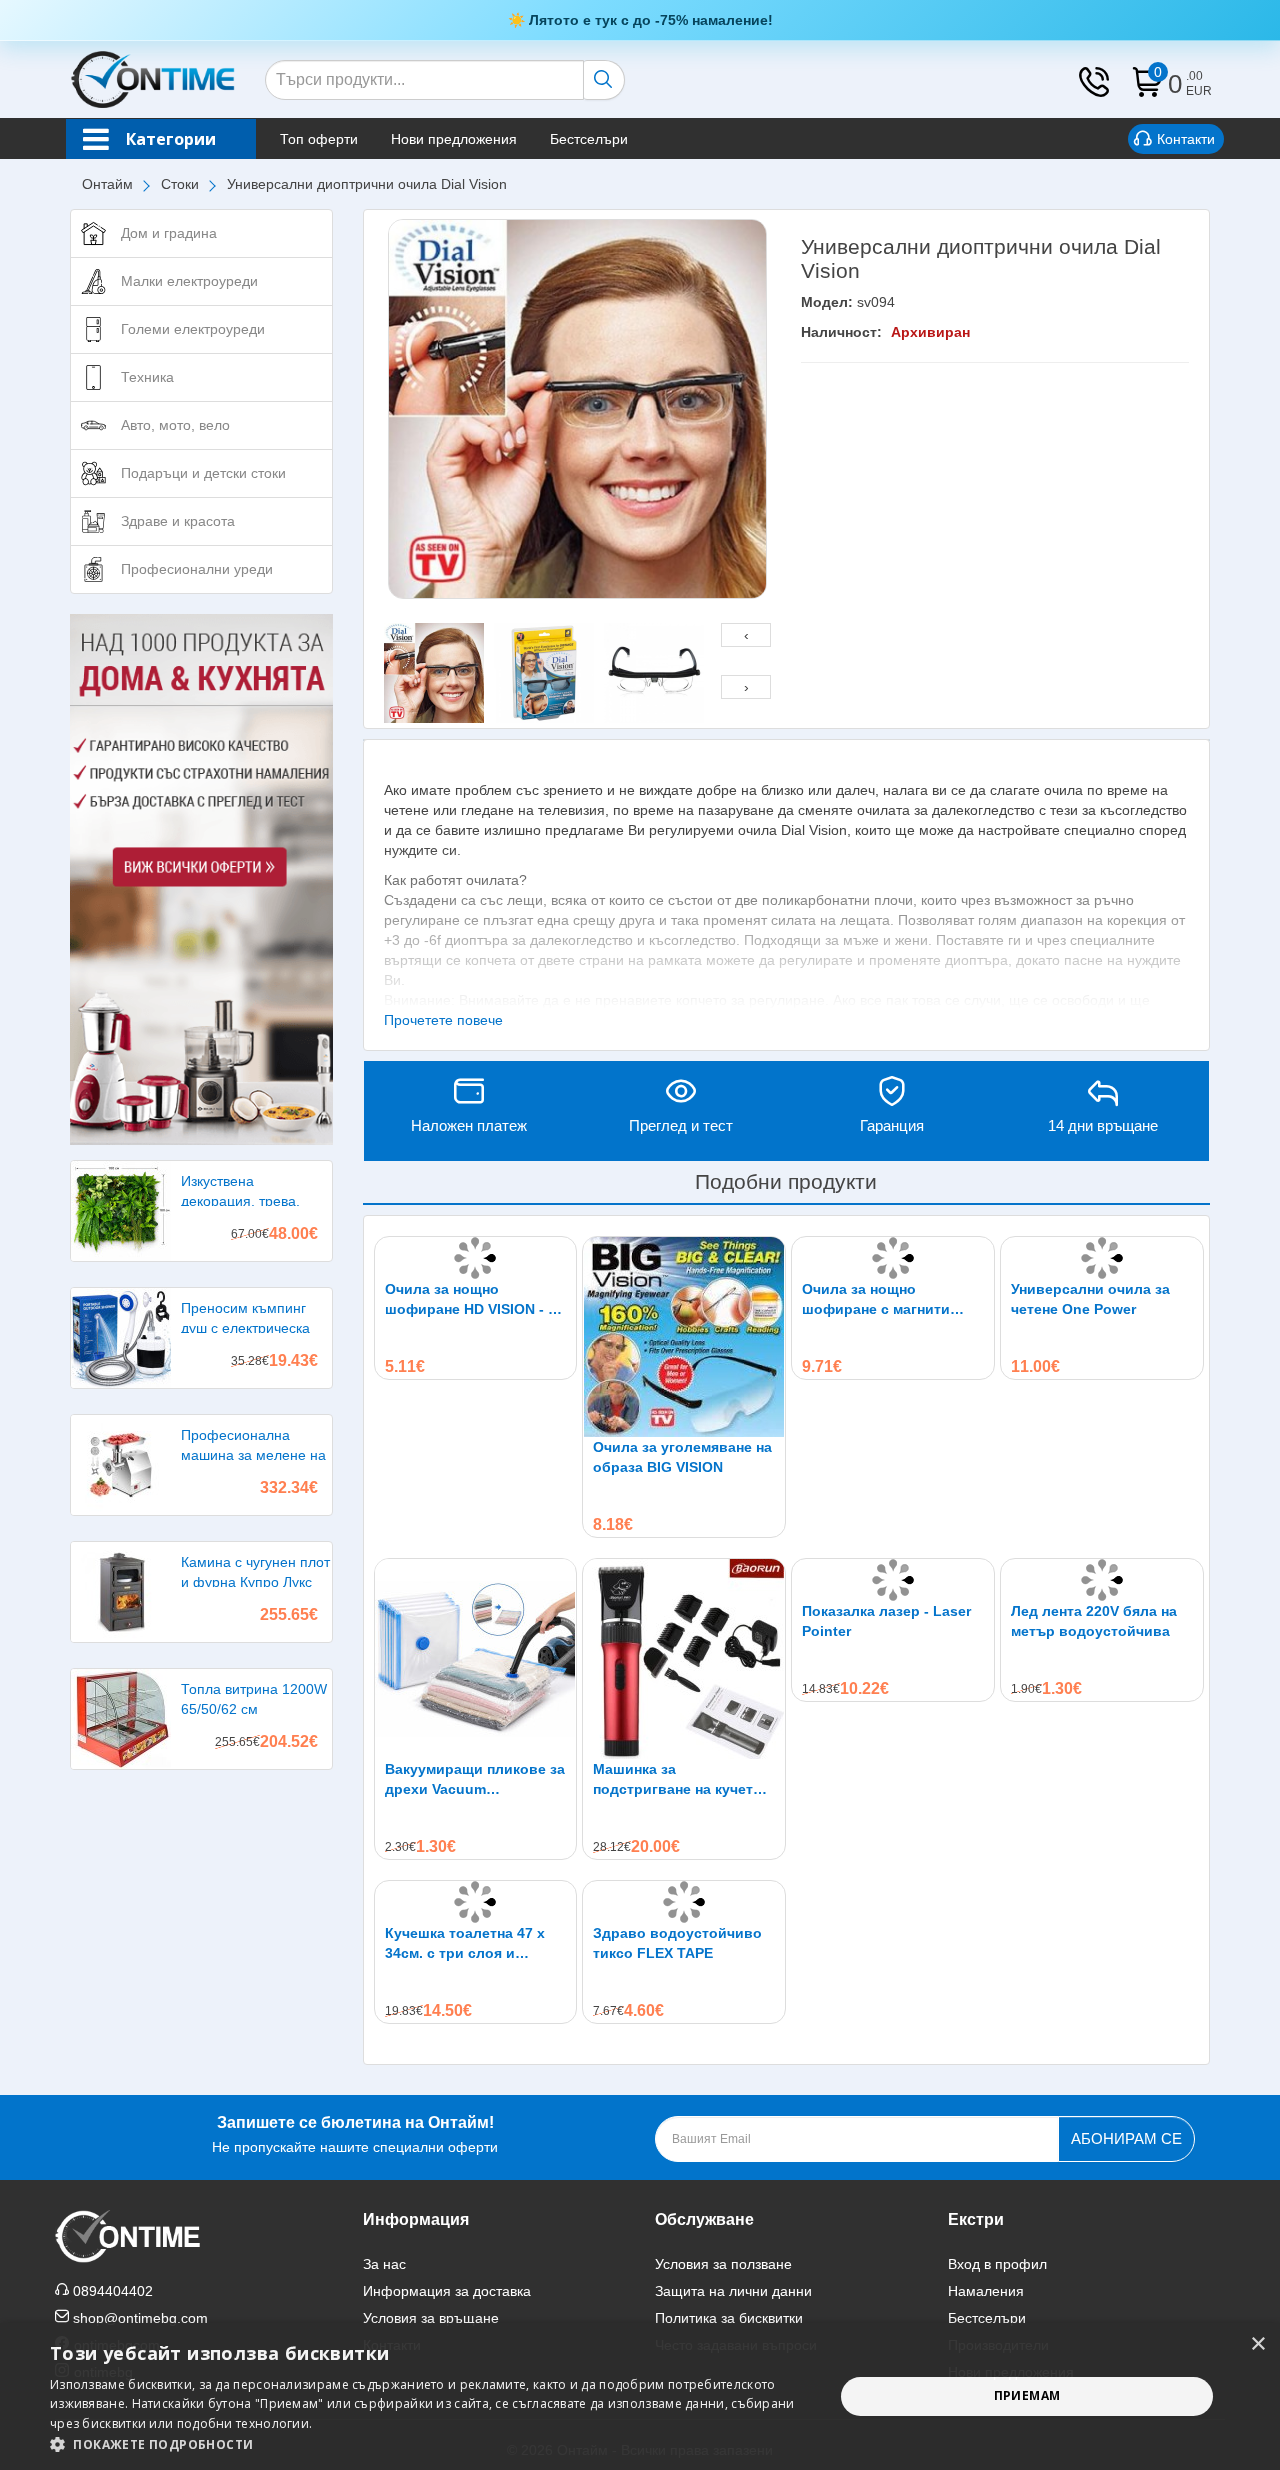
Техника (147, 377)
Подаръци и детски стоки (203, 473)
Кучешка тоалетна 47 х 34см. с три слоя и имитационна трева (465, 1944)
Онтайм (107, 184)
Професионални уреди (197, 569)
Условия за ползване (723, 2264)
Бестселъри (589, 139)
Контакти (1186, 139)
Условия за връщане (431, 2318)
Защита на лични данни (733, 2291)
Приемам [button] (1027, 2395)
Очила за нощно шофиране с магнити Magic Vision (876, 1300)
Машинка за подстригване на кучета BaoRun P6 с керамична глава (677, 1780)
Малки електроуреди (189, 281)
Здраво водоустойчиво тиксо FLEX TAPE (677, 1943)
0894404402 (113, 2291)
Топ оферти (319, 139)
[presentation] (746, 635)
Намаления (986, 2291)
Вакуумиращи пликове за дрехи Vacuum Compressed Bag (475, 1780)
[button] (430, 2444)
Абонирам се (1126, 2138)
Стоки (180, 184)
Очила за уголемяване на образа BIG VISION (682, 1457)
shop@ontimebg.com (140, 2318)
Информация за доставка (447, 2291)
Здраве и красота (178, 521)
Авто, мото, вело (175, 425)
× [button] (1257, 2344)
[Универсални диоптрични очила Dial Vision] (578, 409)
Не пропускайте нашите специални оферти (355, 2134)
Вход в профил (997, 2264)
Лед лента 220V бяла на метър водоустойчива (1094, 1621)
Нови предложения (454, 139)
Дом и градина (169, 233)
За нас (384, 2264)
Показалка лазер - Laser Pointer (886, 1621)
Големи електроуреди (193, 329)
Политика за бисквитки (729, 2318)
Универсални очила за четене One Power (1090, 1299)
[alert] (640, 2396)
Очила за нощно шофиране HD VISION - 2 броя (470, 1300)
